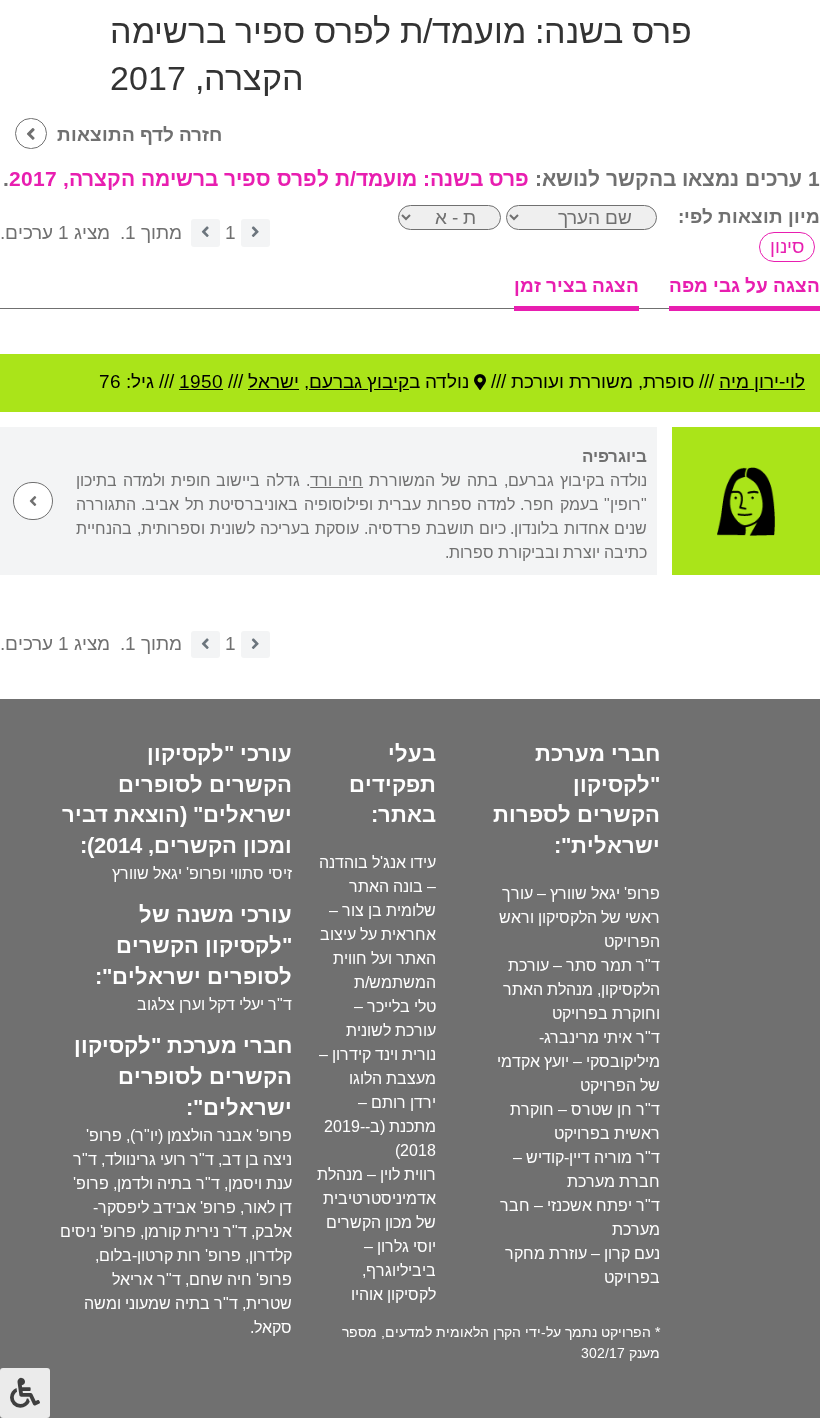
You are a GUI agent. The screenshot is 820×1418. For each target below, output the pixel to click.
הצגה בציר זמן (576, 285)
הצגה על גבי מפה (744, 285)
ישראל (273, 381)
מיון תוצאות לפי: (749, 216)
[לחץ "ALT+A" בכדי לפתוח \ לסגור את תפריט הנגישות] (25, 1393)
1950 (201, 381)
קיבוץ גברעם (359, 381)
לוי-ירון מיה (762, 381)
